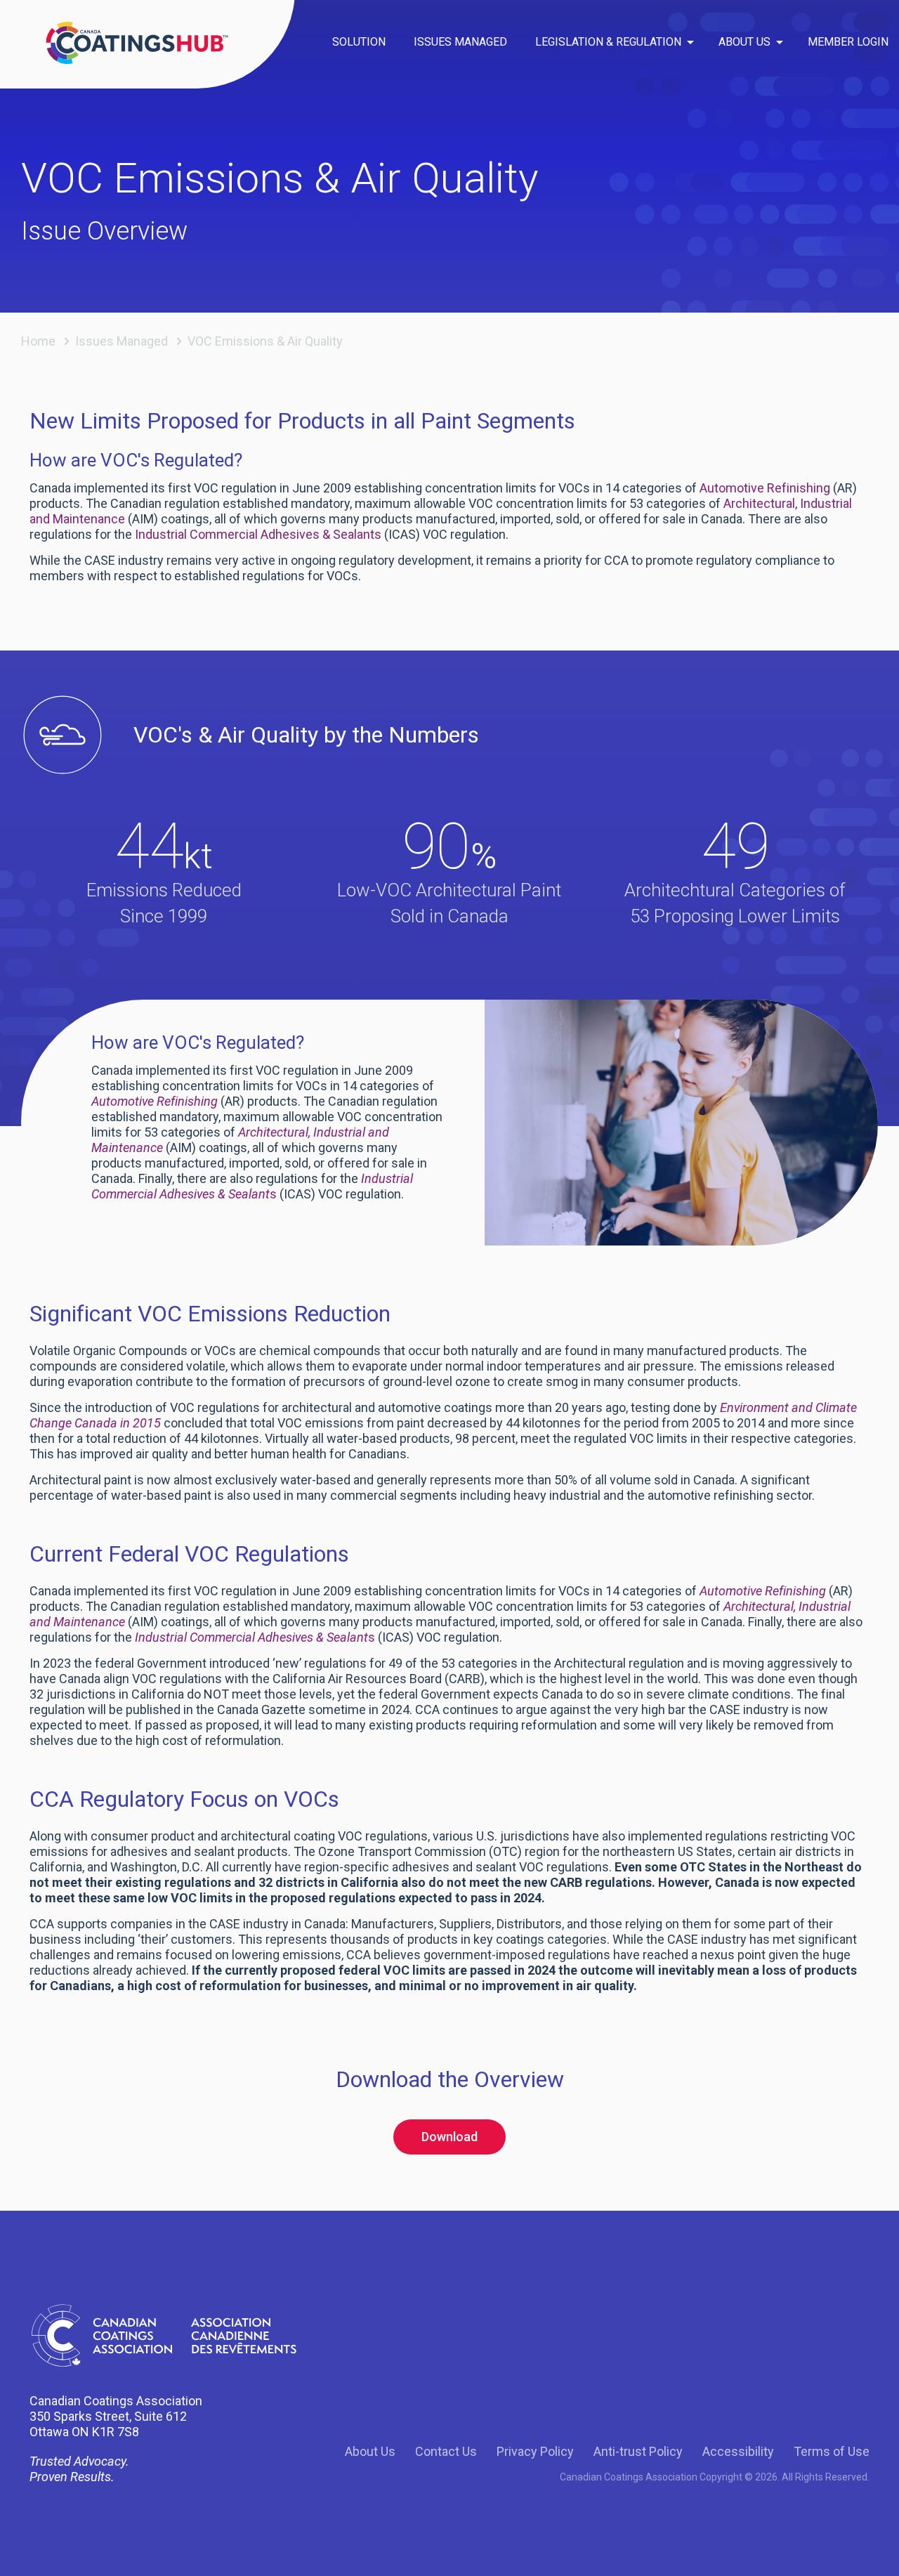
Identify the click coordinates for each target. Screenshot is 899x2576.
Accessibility (738, 2451)
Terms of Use (832, 2451)
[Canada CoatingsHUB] (137, 42)
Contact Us (446, 2451)
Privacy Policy (535, 2451)
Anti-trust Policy (638, 2451)
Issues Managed (122, 341)
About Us (370, 2451)
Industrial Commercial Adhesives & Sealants (258, 534)
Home (38, 341)
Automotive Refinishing (765, 488)
